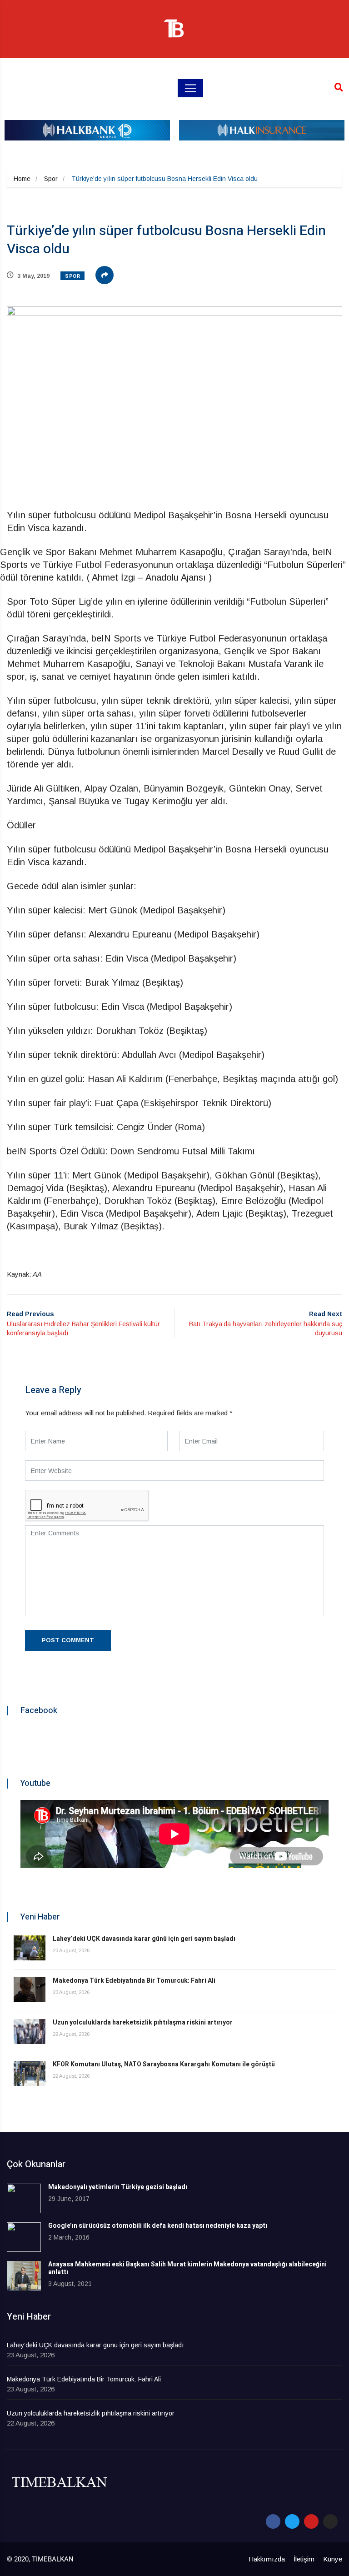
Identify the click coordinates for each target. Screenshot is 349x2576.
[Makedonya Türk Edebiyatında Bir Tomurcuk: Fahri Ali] (30, 1990)
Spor (51, 179)
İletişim (304, 2559)
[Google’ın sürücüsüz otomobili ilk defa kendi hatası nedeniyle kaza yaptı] (24, 2237)
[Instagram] (330, 2521)
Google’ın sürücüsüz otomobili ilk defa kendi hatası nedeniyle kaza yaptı (158, 2226)
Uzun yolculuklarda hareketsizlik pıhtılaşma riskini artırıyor (143, 2022)
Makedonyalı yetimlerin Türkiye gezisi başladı (118, 2187)
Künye (333, 2559)
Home (22, 179)
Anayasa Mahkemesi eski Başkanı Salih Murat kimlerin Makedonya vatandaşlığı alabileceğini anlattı (187, 2268)
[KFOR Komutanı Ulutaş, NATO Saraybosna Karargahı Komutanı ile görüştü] (30, 2073)
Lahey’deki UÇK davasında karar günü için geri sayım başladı (144, 1939)
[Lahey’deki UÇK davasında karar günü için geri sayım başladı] (30, 1948)
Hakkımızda (267, 2559)
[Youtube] (311, 2521)
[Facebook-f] (273, 2521)
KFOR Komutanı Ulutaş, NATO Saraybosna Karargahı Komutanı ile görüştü (164, 2064)
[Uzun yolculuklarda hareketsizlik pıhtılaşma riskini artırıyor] (30, 2032)
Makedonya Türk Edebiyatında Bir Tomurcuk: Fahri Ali (134, 1981)
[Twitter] (292, 2521)
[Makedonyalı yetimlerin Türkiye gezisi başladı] (24, 2198)
